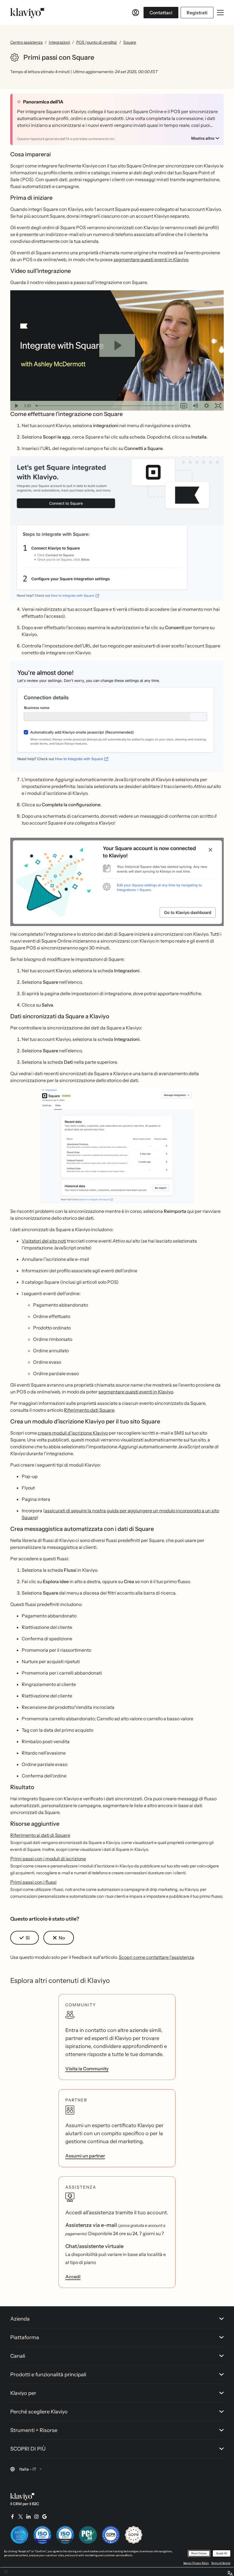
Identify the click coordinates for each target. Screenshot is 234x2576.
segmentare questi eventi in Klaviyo (151, 259)
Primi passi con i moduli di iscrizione (48, 1859)
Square (130, 42)
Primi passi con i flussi (33, 1882)
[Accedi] (136, 13)
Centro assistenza (26, 42)
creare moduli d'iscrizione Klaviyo (73, 1433)
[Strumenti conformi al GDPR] (134, 2535)
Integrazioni (59, 42)
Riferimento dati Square (89, 1410)
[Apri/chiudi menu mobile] (220, 13)
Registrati (197, 13)
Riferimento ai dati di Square (40, 1835)
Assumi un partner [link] (85, 2156)
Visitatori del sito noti (44, 1241)
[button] (117, 529)
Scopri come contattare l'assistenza (156, 1957)
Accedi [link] (73, 2277)
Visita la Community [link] (87, 2069)
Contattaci (161, 13)
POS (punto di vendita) (97, 42)
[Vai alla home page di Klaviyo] (27, 13)
